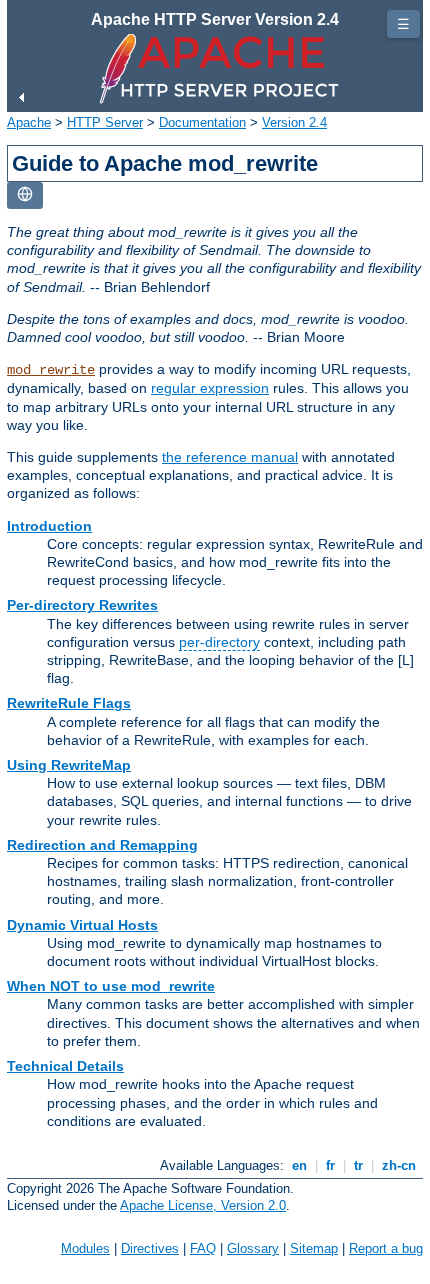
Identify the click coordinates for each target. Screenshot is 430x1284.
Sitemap (314, 1248)
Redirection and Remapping (102, 845)
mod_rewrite (51, 370)
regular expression (210, 388)
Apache (29, 122)
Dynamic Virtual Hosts (82, 925)
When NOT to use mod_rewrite (111, 986)
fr (330, 1165)
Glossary (253, 1248)
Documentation (202, 122)
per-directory (219, 642)
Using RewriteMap (69, 765)
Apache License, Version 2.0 (203, 1205)
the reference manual (230, 457)
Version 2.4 (294, 122)
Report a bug (386, 1248)
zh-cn (399, 1165)
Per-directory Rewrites (82, 605)
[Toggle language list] (25, 195)
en (299, 1165)
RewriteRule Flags (69, 703)
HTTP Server (105, 122)
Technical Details (65, 1066)
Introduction (49, 526)
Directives (150, 1248)
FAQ (203, 1248)
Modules (85, 1248)
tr (358, 1165)
